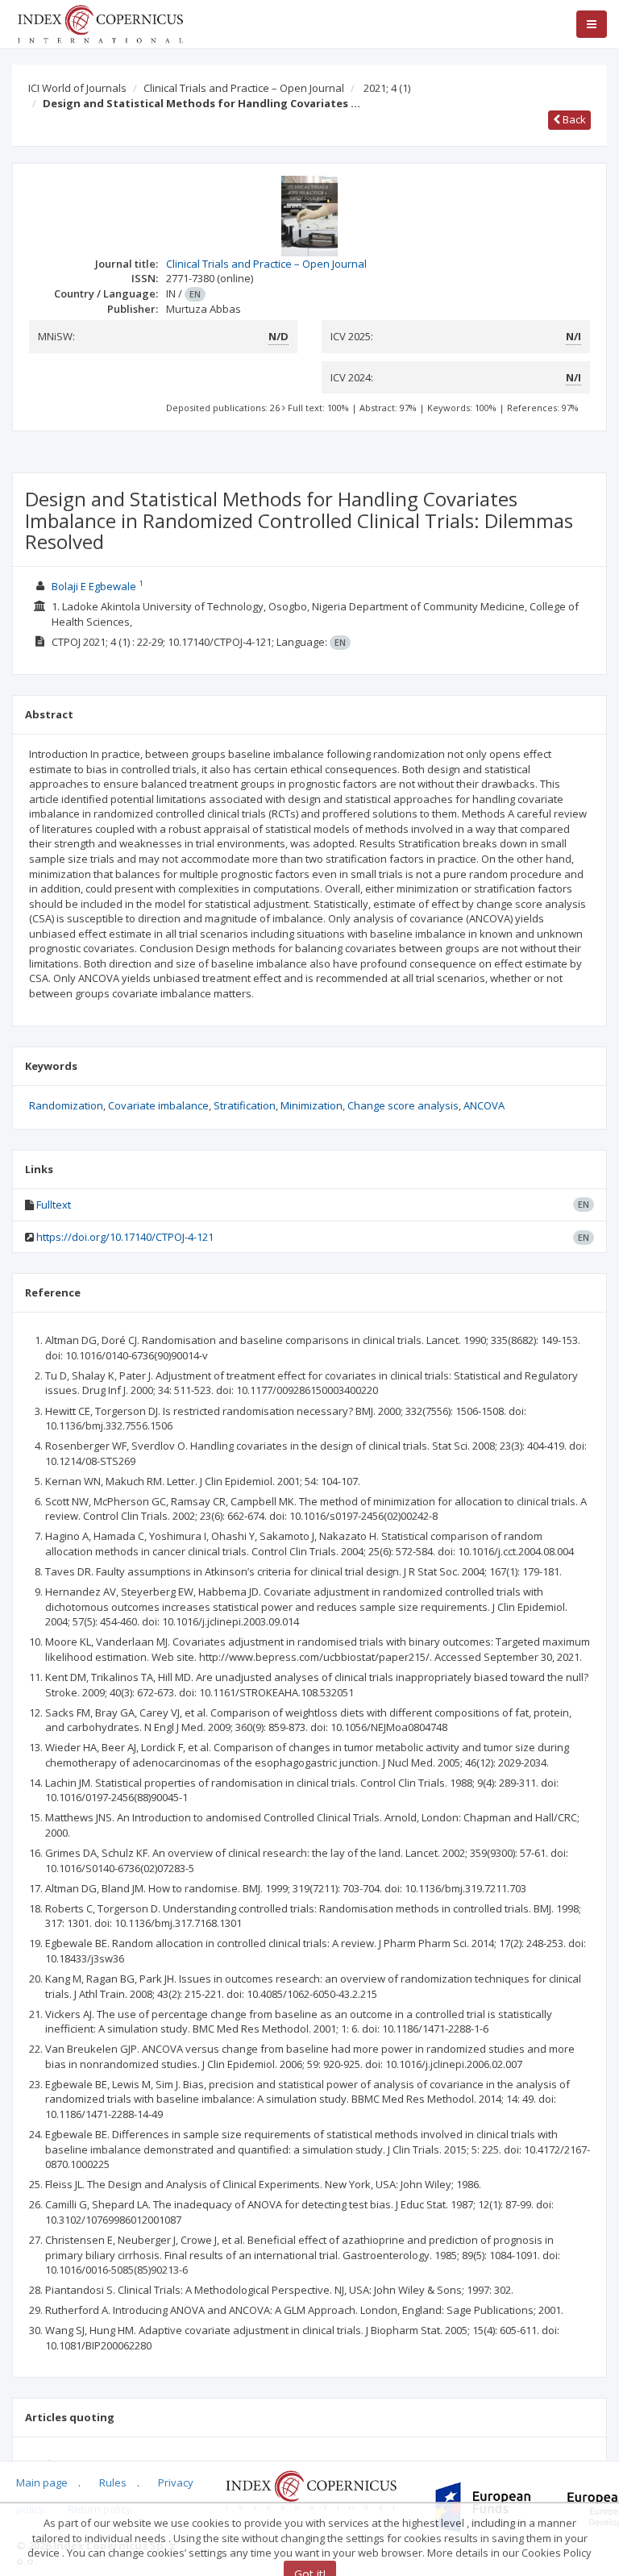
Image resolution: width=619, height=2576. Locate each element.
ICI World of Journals (77, 88)
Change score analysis (403, 1105)
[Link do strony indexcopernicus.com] (311, 2490)
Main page (42, 2482)
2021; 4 (387, 88)
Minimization (312, 1105)
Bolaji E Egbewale (94, 586)
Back (573, 119)
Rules (113, 2482)
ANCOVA (484, 1105)
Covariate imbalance (158, 1105)
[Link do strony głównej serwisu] (100, 23)
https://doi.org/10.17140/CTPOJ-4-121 (125, 1237)
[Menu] (592, 24)
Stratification (245, 1105)
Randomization (66, 1105)
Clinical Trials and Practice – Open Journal (244, 88)
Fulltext (54, 1205)
